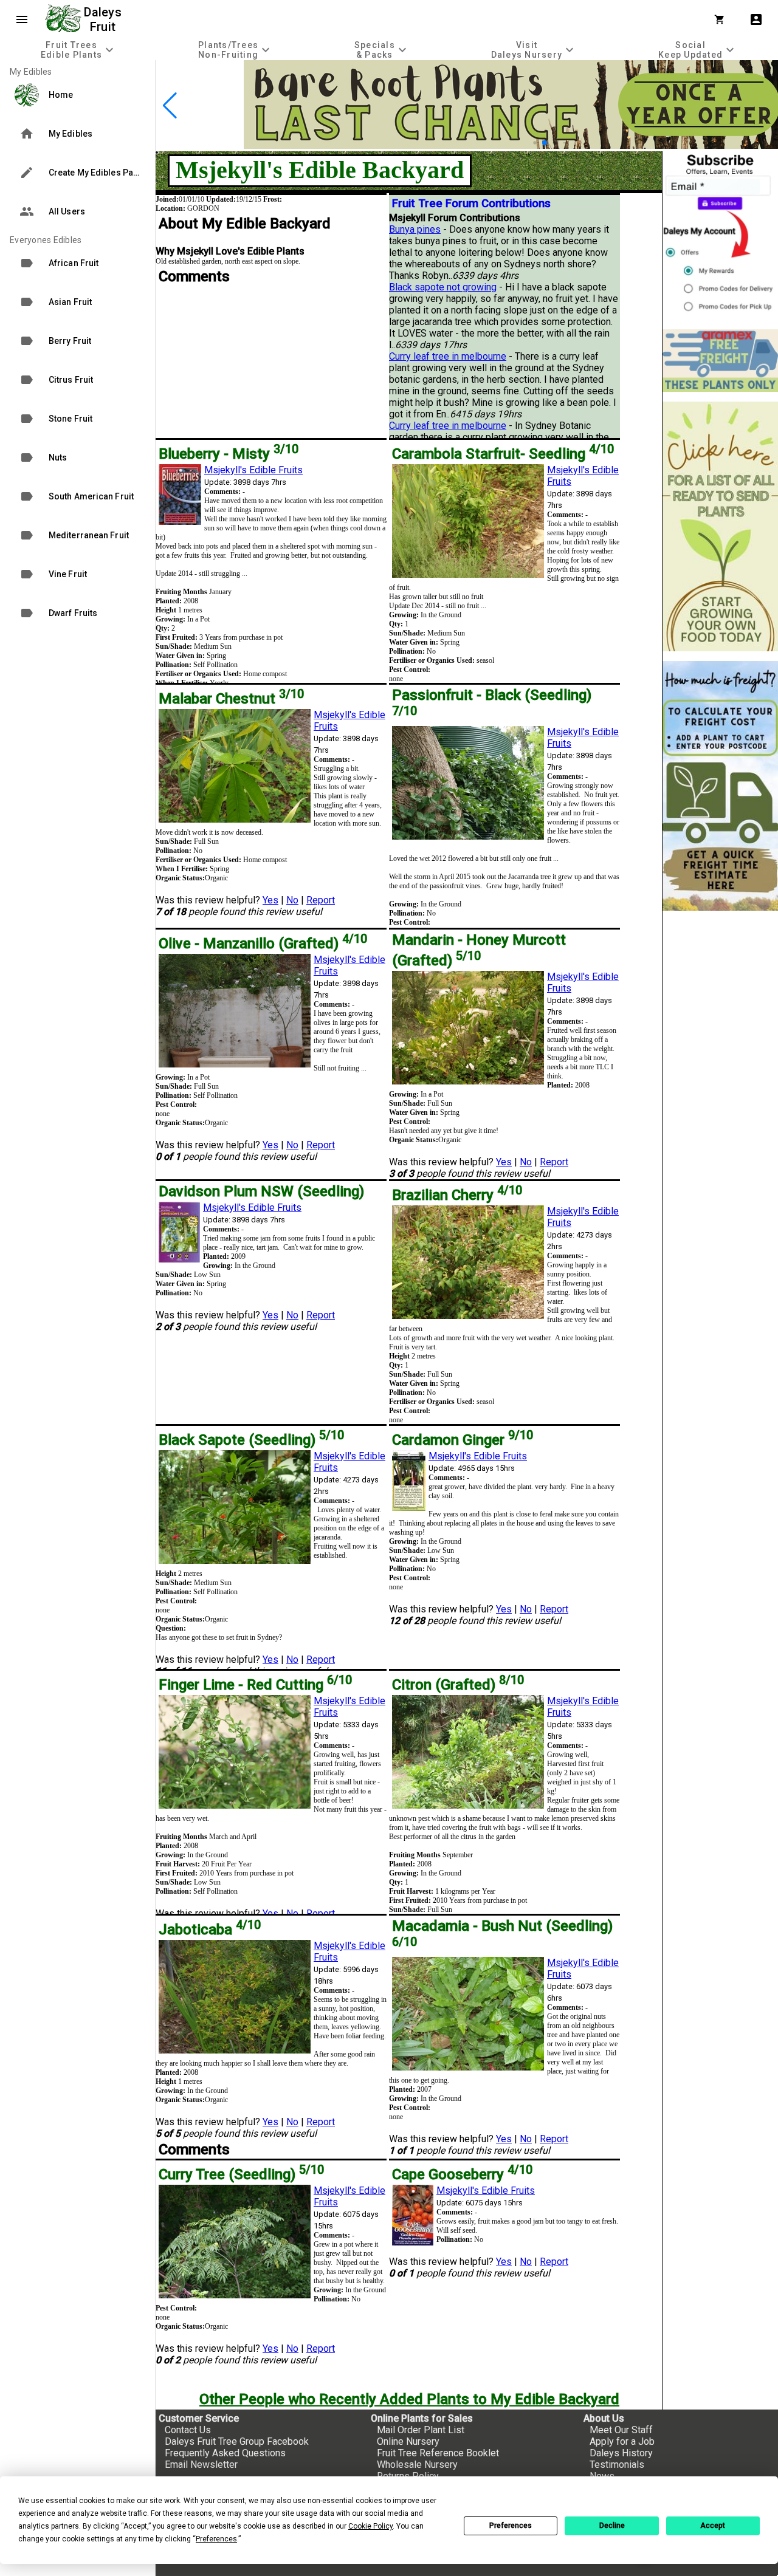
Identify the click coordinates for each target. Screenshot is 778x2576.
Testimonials (617, 2465)
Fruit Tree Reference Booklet (438, 2453)
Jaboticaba (210, 1930)
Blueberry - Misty (229, 454)
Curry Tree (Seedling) (241, 2174)
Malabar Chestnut (231, 699)
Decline (612, 2526)
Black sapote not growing (443, 287)
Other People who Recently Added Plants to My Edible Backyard (409, 2399)
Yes (270, 900)
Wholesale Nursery (417, 2465)
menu (22, 19)
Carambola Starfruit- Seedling (503, 454)
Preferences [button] (216, 2539)
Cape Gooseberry (462, 2174)
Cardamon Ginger (463, 1440)
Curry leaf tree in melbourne (448, 356)
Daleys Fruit (104, 19)
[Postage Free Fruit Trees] (720, 361)
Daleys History (621, 2453)
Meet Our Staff (621, 2430)
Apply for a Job (622, 2441)
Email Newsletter (201, 2465)
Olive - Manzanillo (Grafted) (263, 944)
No (292, 900)
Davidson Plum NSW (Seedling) (261, 1191)
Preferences (511, 2526)
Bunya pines (415, 229)
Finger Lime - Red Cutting (255, 1685)
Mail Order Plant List (421, 2430)
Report (321, 900)
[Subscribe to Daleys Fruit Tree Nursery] (720, 235)
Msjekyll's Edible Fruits (253, 470)
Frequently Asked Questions (225, 2453)
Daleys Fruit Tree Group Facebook (237, 2441)
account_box (756, 19)
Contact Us (188, 2430)
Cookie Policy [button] (370, 2526)
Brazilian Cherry (457, 1195)
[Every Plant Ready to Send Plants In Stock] (720, 526)
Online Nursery (408, 2441)
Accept (713, 2526)
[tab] (79, 50)
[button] (525, 143)
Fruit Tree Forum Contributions (471, 204)
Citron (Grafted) (458, 1685)
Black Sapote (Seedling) (251, 1440)
